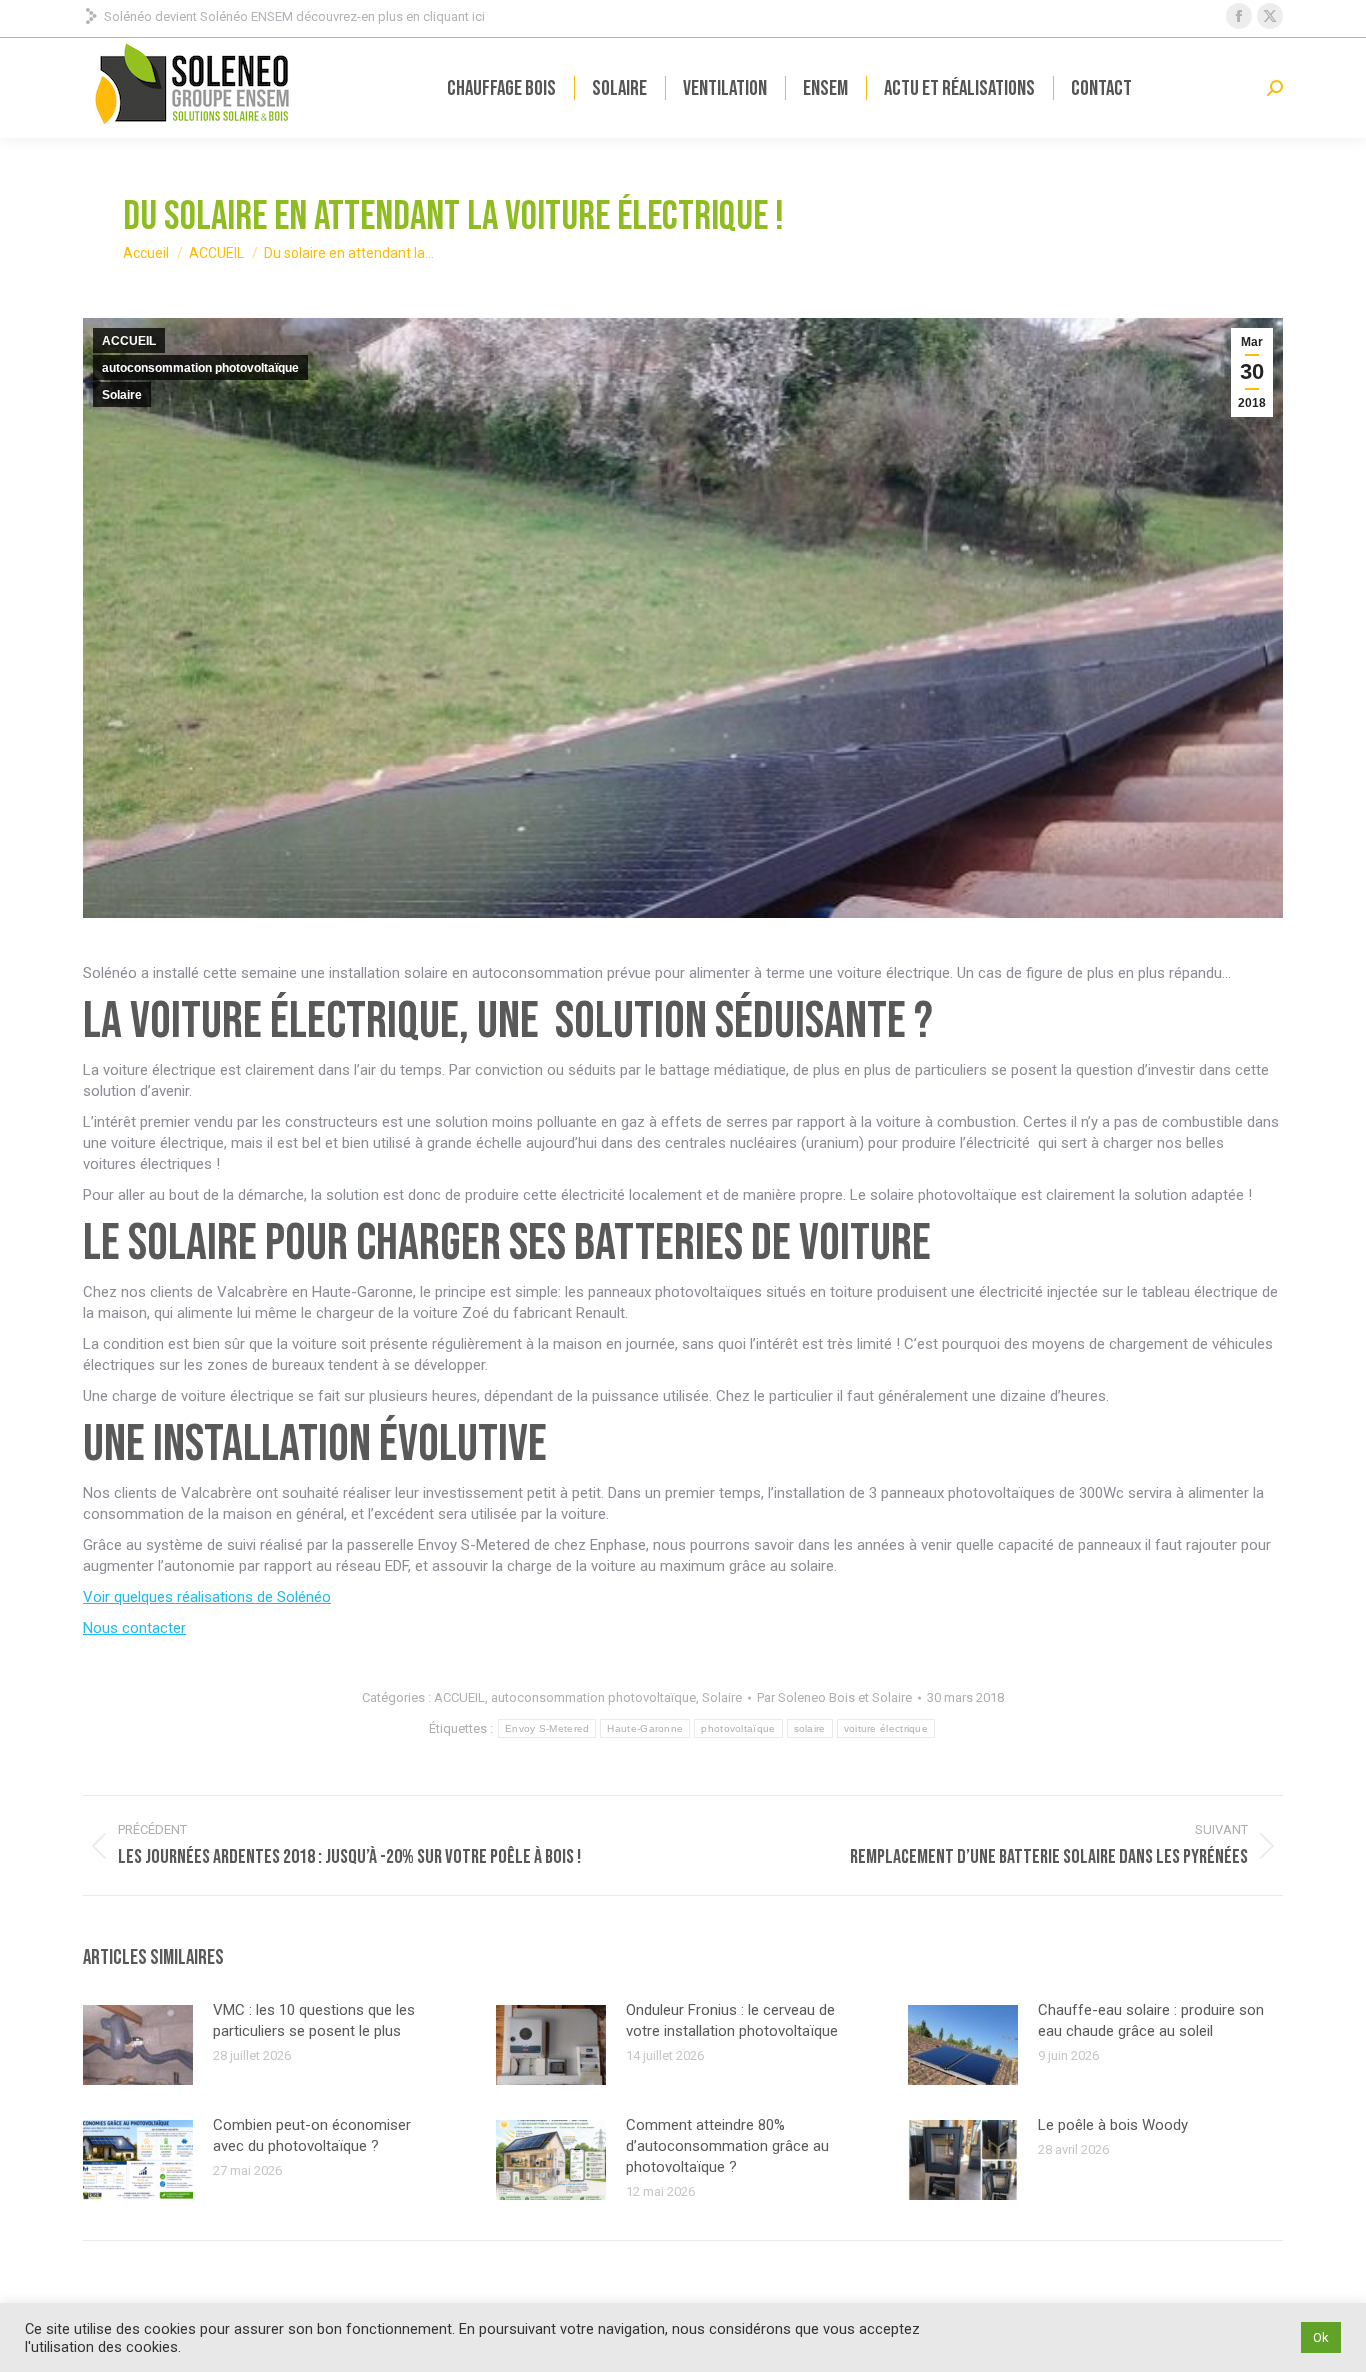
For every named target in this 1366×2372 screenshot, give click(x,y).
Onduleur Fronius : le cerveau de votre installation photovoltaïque (732, 2020)
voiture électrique (886, 1728)
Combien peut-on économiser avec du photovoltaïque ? (312, 2135)
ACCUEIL (129, 341)
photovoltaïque (738, 1728)
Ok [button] (1321, 2337)
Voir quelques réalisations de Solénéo (207, 1597)
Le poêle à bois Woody (1113, 2125)
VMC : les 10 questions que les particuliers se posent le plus (314, 2020)
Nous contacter (134, 1628)
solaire (810, 1728)
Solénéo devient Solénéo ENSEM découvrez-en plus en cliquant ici (294, 16)
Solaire (122, 395)
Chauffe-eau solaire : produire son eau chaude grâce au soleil (1151, 2020)
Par (834, 1697)
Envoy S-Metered (547, 1728)
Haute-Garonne (645, 1728)
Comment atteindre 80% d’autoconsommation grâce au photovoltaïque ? (727, 2146)
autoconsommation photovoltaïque (200, 368)
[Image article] (138, 2045)
